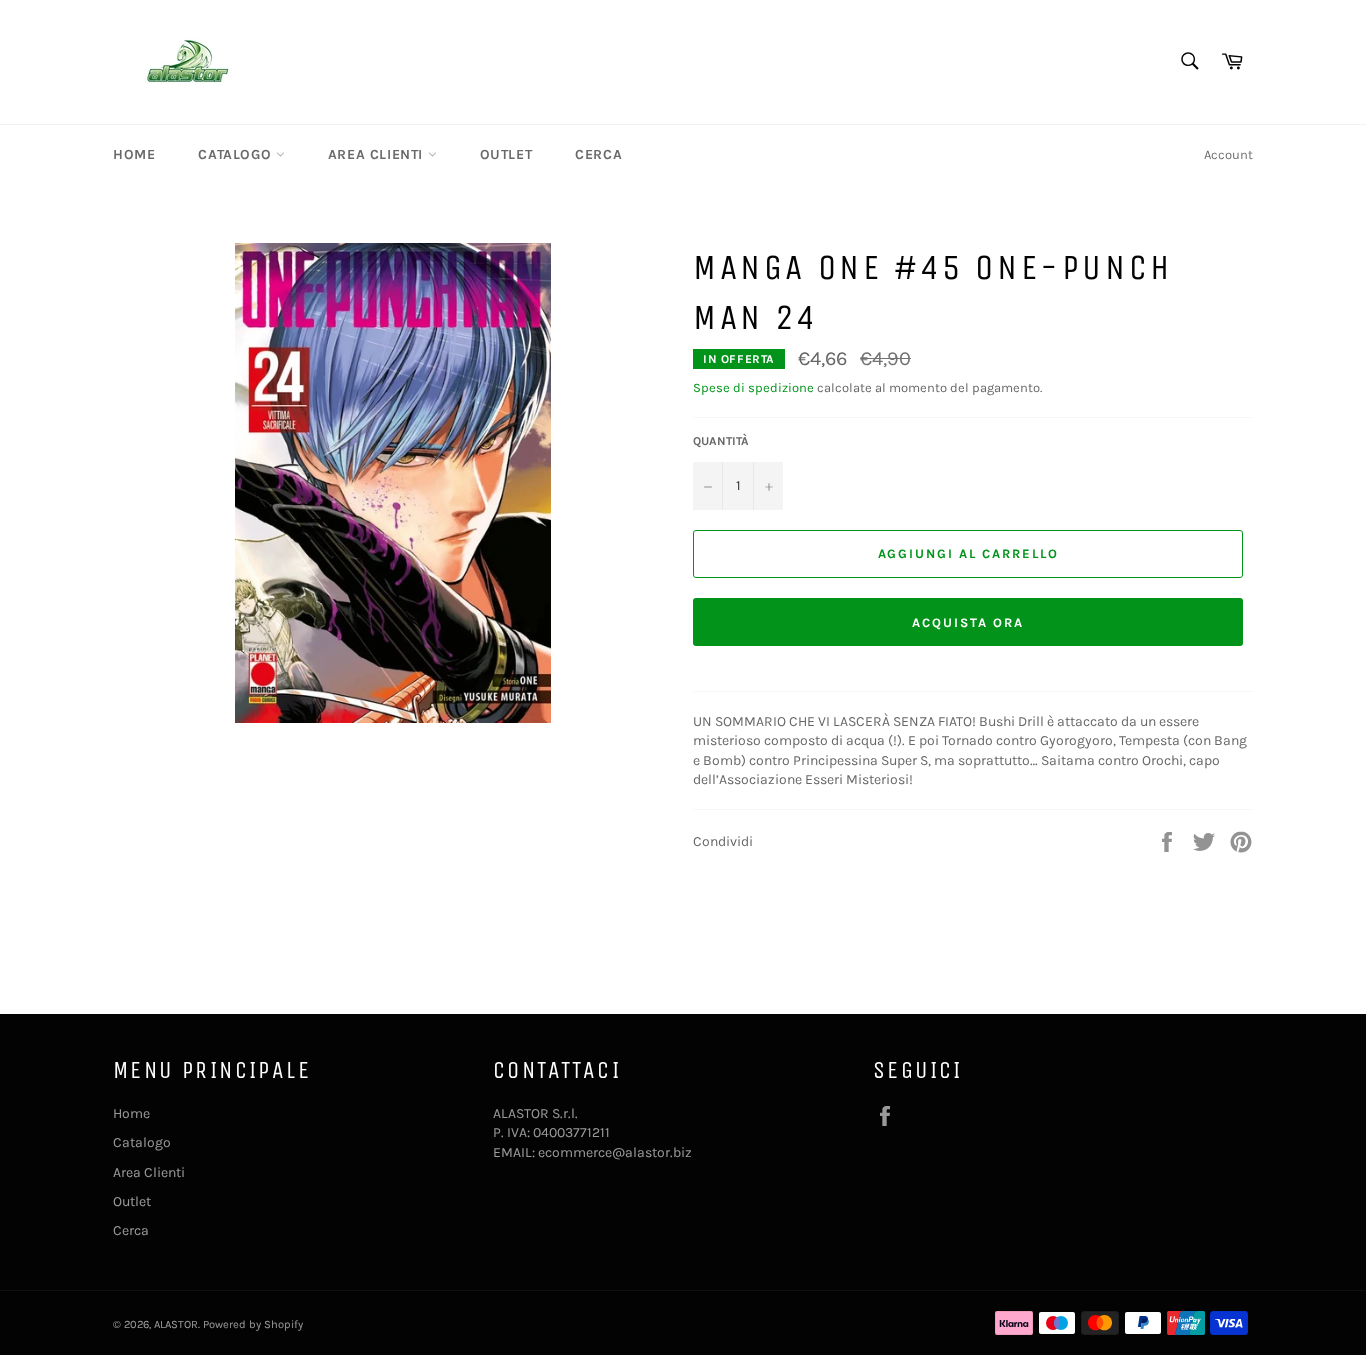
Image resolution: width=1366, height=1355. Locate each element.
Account (1228, 154)
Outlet (506, 154)
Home (134, 154)
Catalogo (236, 154)
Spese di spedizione (753, 387)
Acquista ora (967, 622)
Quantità (721, 441)
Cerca (598, 154)
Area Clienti (378, 154)
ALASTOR (176, 1324)
